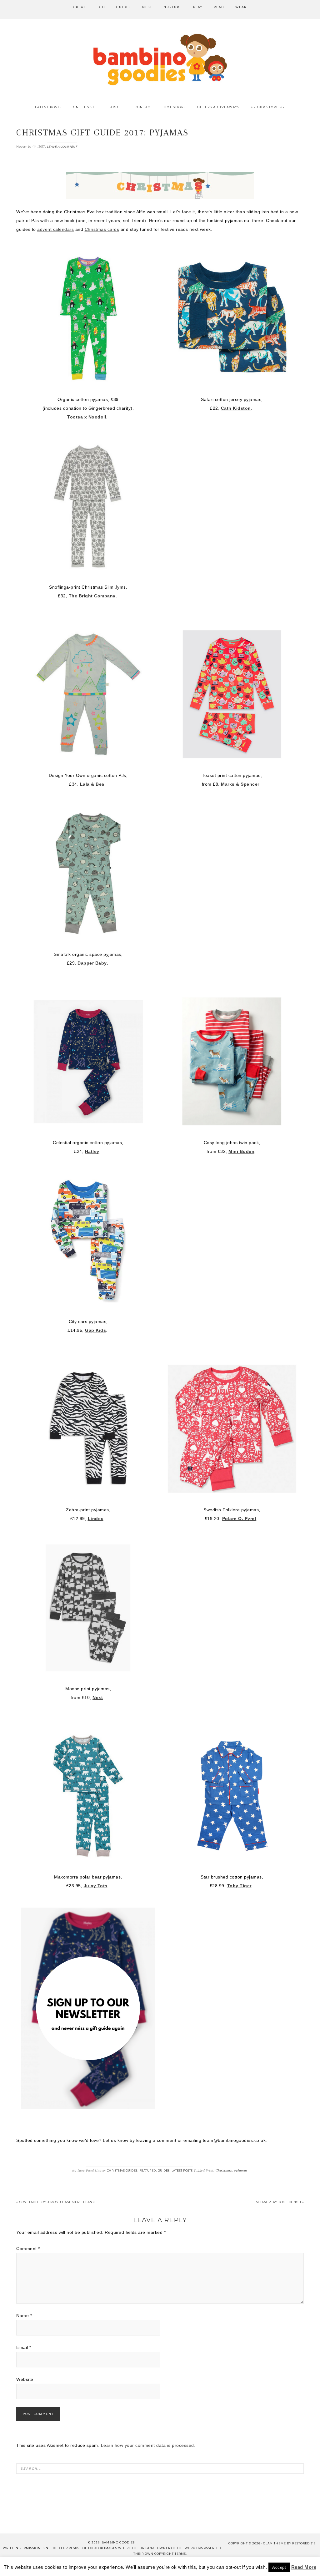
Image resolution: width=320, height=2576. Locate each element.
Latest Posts (182, 2170)
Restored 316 (304, 2543)
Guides (164, 2170)
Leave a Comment (62, 147)
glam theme (275, 2543)
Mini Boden (241, 1151)
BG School (122, 2566)
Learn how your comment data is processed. (148, 2445)
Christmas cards (102, 229)
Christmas (224, 2170)
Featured (148, 2170)
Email (24, 2347)
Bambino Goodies (160, 59)
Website (25, 2379)
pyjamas (241, 2170)
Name (24, 2315)
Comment (28, 2249)
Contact (63, 2566)
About (37, 2566)
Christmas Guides (122, 2170)
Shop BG (92, 2566)
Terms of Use (193, 2566)
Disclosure (156, 2566)
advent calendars (55, 229)
